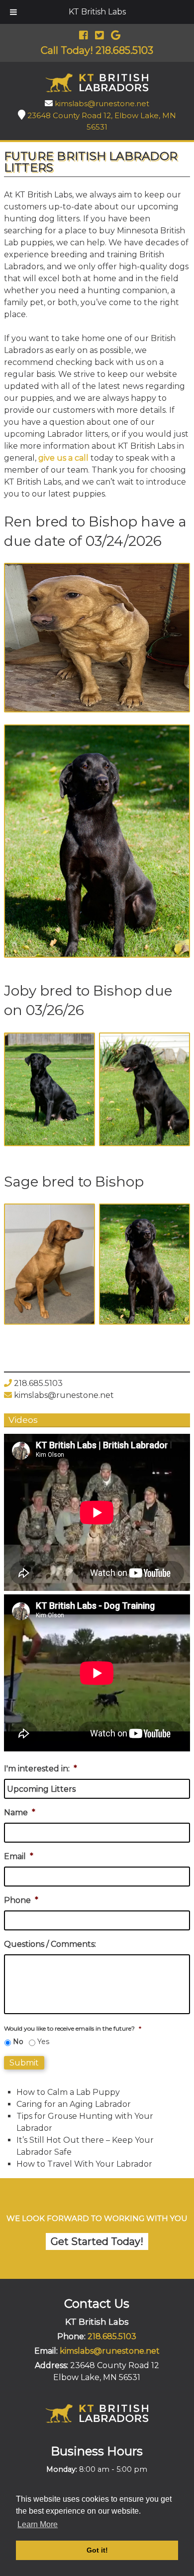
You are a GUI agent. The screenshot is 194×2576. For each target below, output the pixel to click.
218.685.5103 (38, 1383)
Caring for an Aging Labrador (74, 2104)
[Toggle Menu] (13, 12)
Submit (24, 2063)
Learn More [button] (38, 2524)
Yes (43, 2042)
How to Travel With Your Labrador (84, 2164)
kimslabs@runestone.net (102, 103)
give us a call (63, 458)
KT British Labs (97, 12)
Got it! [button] (97, 2550)
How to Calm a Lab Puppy (68, 2092)
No (18, 2042)
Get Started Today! (97, 2241)
